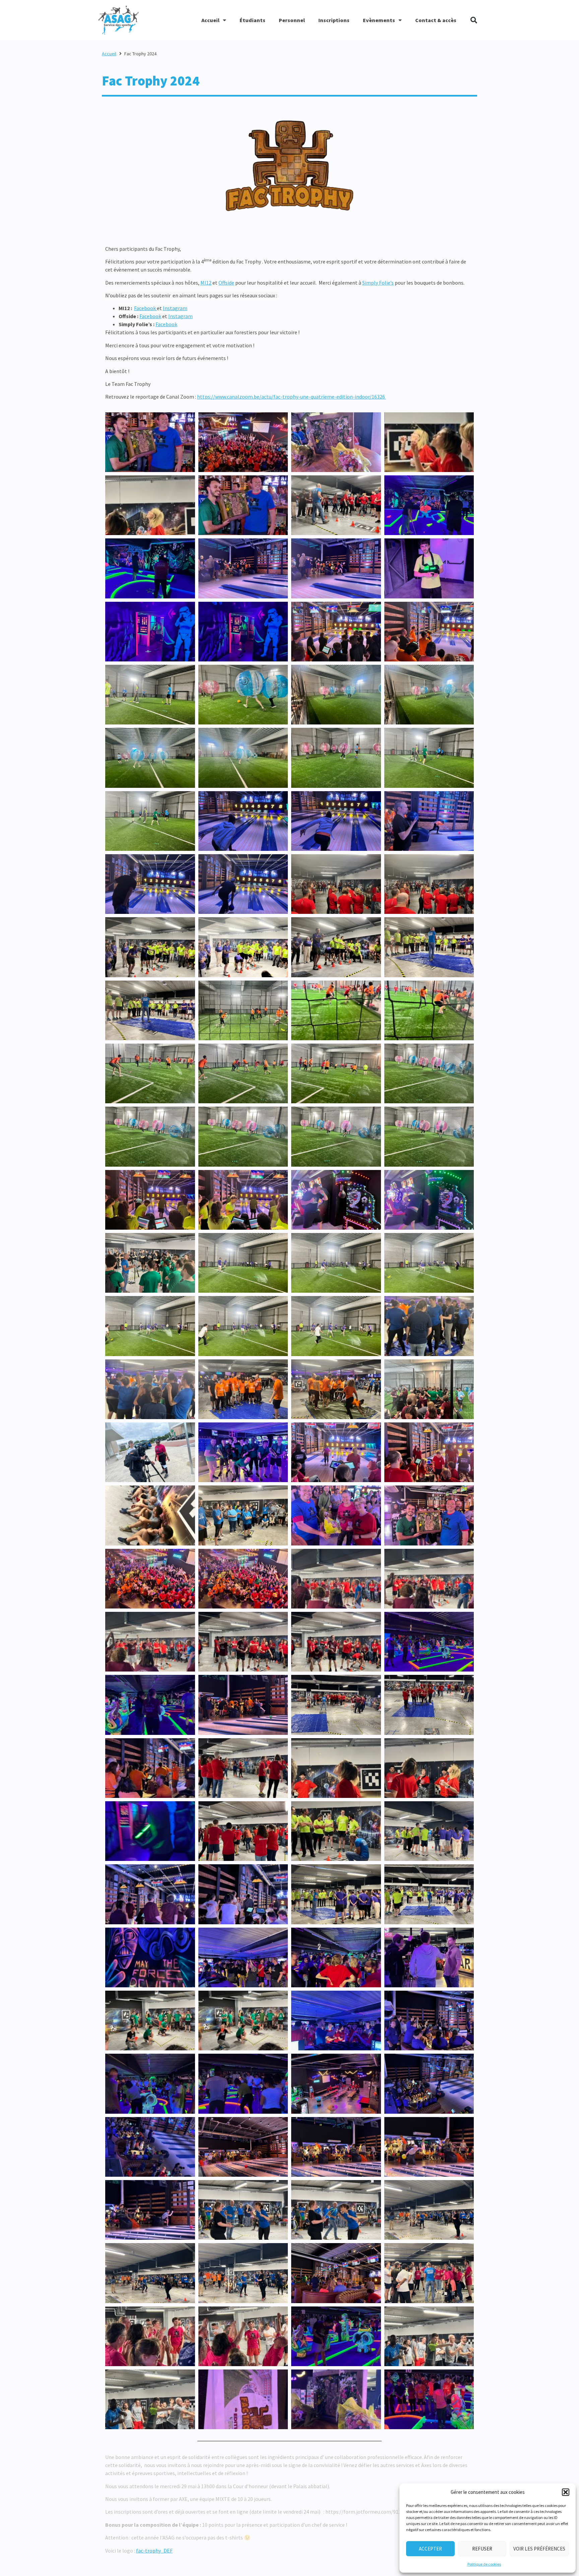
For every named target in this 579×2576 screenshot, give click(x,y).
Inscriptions (334, 20)
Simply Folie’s (378, 283)
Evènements (379, 20)
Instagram (175, 308)
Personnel (292, 20)
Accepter (430, 2549)
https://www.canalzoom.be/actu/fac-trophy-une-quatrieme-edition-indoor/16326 (292, 397)
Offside (226, 283)
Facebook (145, 308)
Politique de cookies (484, 2564)
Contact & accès (436, 20)
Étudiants (252, 20)
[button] (566, 2492)
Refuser (482, 2549)
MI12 (206, 283)
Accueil (210, 20)
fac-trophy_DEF (154, 2551)
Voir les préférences (539, 2549)
